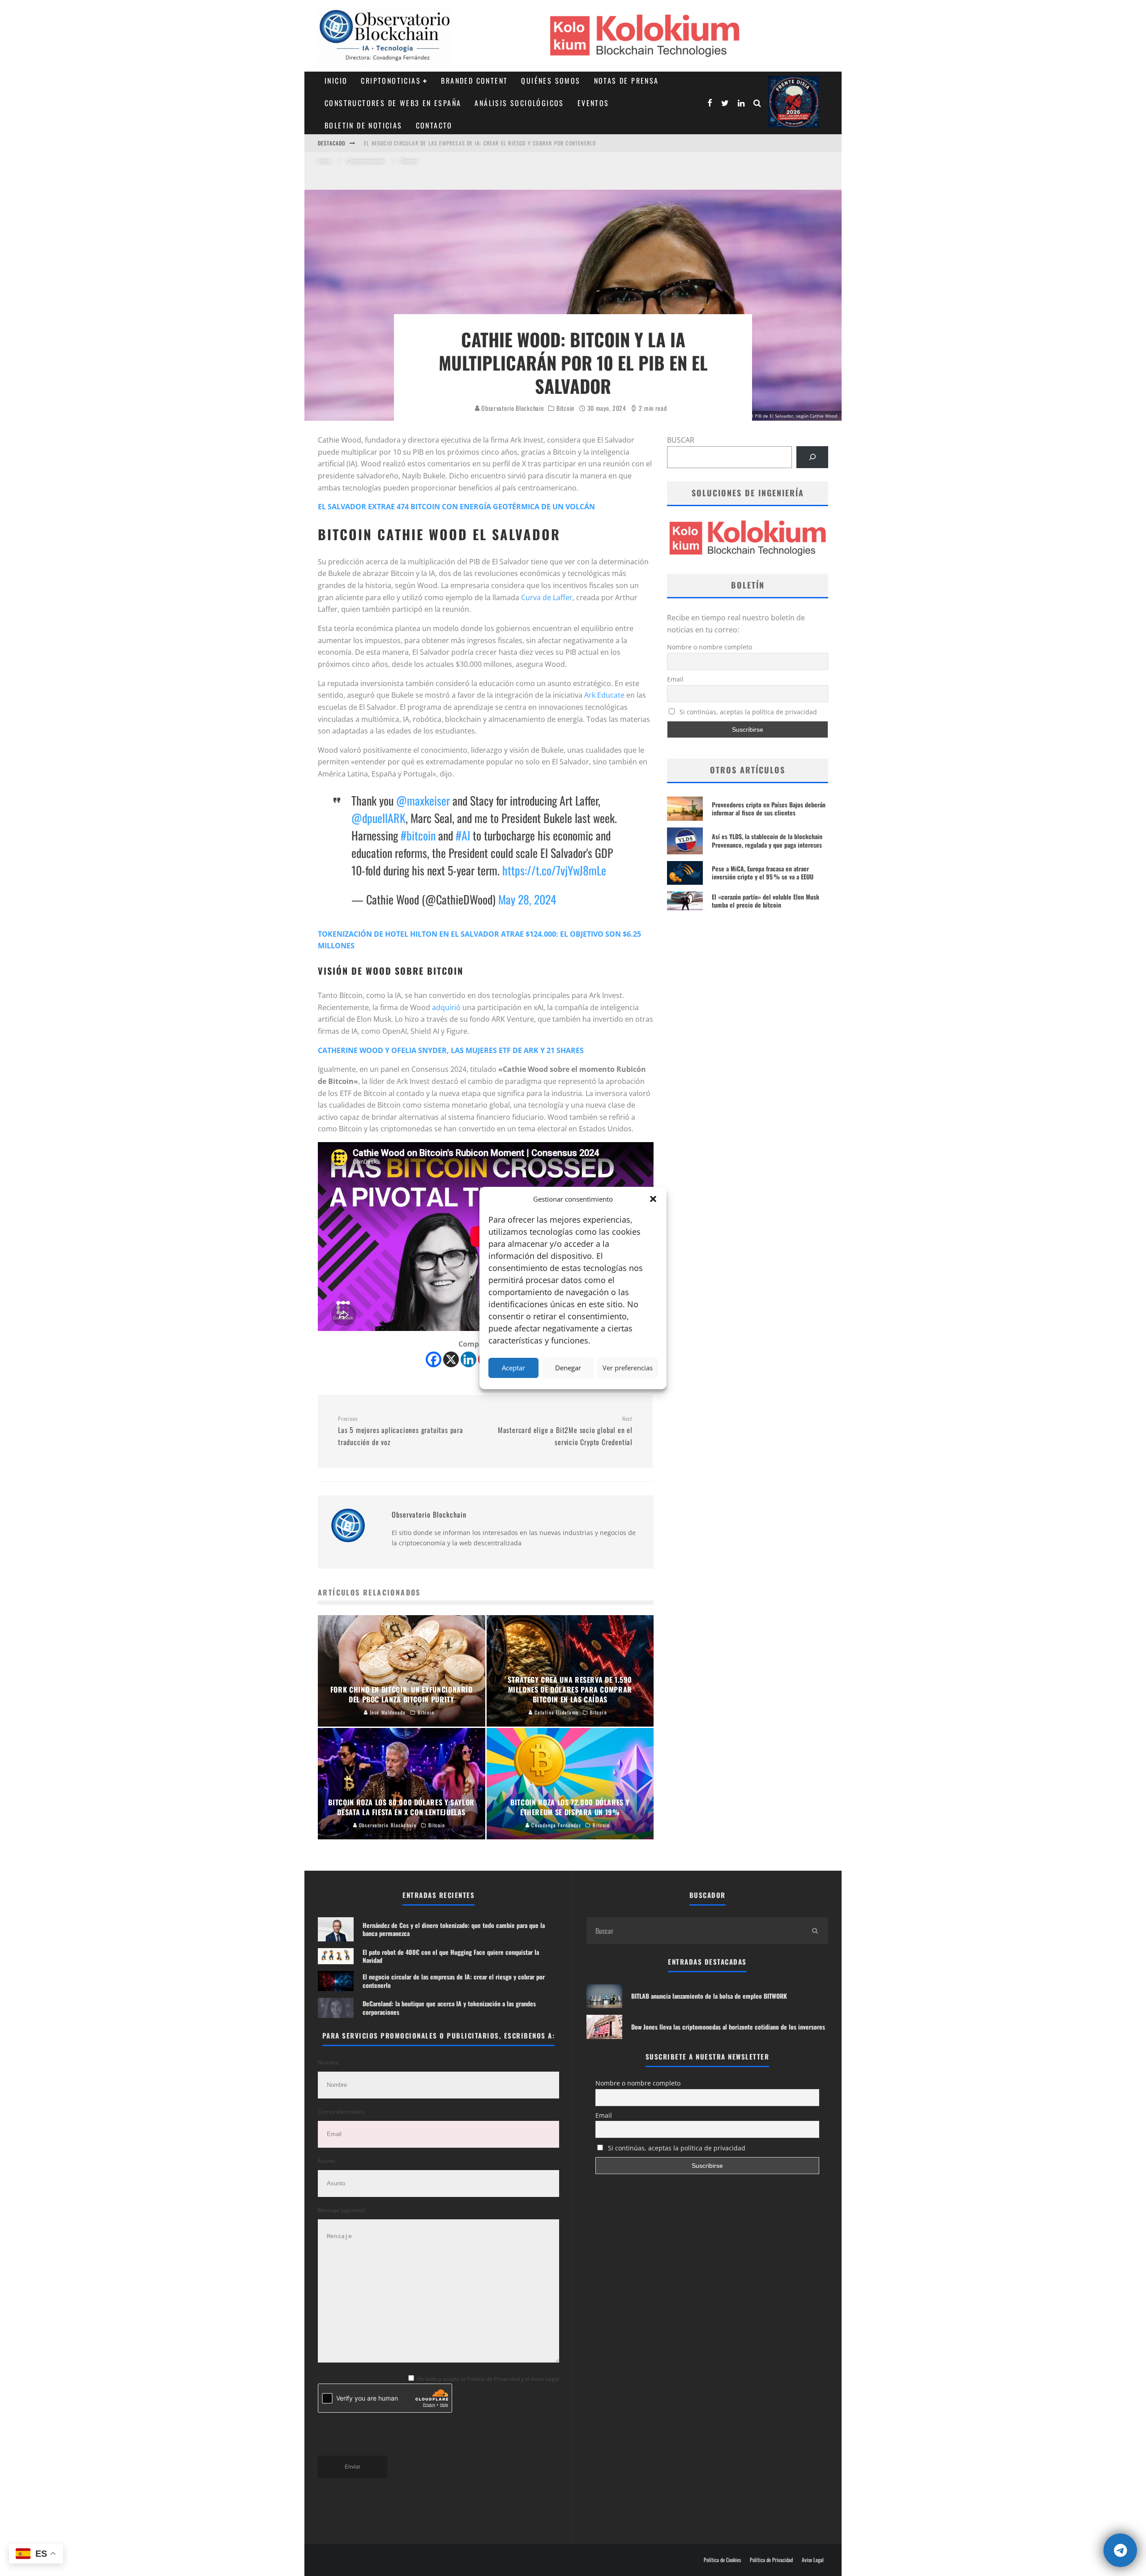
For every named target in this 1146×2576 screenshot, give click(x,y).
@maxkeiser (423, 800)
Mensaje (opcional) (342, 2210)
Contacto (434, 125)
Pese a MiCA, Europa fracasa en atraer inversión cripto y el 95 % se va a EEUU (763, 872)
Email (675, 679)
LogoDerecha (793, 102)
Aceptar (513, 1368)
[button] (653, 1199)
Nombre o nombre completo (710, 647)
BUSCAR (681, 440)
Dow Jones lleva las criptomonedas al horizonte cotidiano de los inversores (728, 2027)
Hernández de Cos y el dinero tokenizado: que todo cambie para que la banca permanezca (454, 1929)
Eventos (593, 103)
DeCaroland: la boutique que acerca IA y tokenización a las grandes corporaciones (479, 143)
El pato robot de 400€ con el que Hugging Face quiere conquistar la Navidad (451, 1956)
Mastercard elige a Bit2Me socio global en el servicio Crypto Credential (565, 1431)
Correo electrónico (341, 2112)
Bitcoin (565, 408)
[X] (451, 1359)
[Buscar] (812, 457)
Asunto (327, 2161)
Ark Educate (604, 695)
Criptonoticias (391, 81)
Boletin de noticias (363, 125)
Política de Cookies (722, 2560)
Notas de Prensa (626, 81)
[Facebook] (434, 1359)
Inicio (336, 81)
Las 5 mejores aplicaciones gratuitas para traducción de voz (401, 1431)
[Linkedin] (468, 1359)
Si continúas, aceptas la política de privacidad (747, 712)
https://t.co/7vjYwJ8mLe (554, 870)
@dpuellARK (378, 818)
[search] (815, 1931)
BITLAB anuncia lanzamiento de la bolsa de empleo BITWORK (709, 1996)
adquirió (446, 1007)
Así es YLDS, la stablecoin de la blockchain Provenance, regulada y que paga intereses (767, 840)
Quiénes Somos (551, 81)
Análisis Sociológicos (519, 103)
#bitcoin (418, 835)
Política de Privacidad (771, 2560)
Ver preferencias (628, 1368)
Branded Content (474, 81)
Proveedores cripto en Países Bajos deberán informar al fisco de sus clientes (769, 808)
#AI (463, 835)
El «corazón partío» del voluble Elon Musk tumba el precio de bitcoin (765, 901)
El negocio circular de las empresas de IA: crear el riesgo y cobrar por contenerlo (454, 1981)
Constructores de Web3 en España (393, 103)
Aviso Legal (813, 2560)
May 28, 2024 (527, 899)
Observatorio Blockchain (512, 408)
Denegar (568, 1368)
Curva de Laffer (547, 597)
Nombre (328, 2062)
